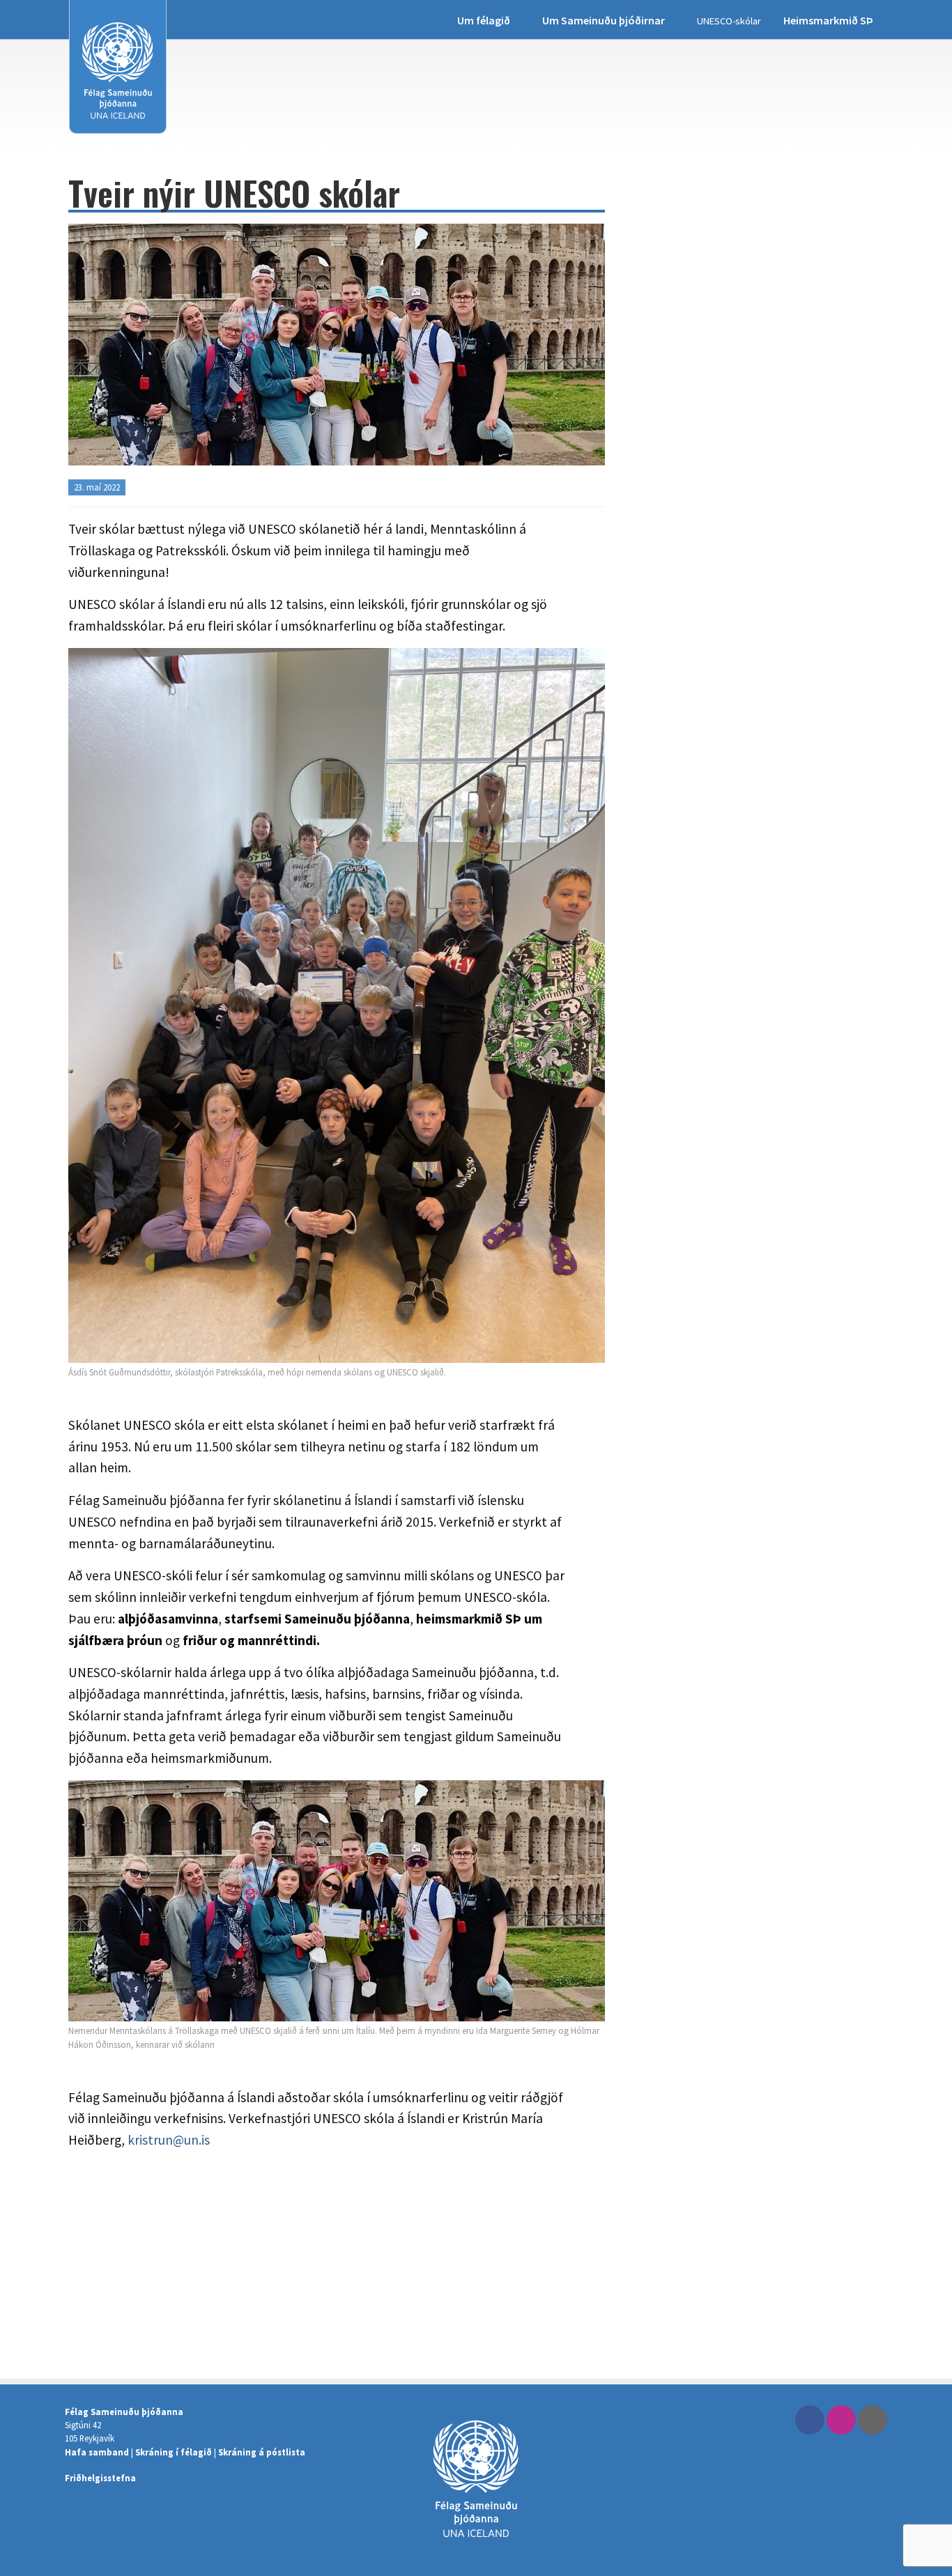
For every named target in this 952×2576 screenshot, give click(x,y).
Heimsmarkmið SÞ (828, 20)
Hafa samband (97, 2452)
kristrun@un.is (169, 2140)
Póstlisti (873, 2420)
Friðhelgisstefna (100, 2478)
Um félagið (484, 20)
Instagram (841, 2420)
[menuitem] (489, 20)
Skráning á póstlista (262, 2452)
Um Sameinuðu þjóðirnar (604, 20)
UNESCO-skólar (729, 21)
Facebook (810, 2420)
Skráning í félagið (174, 2452)
